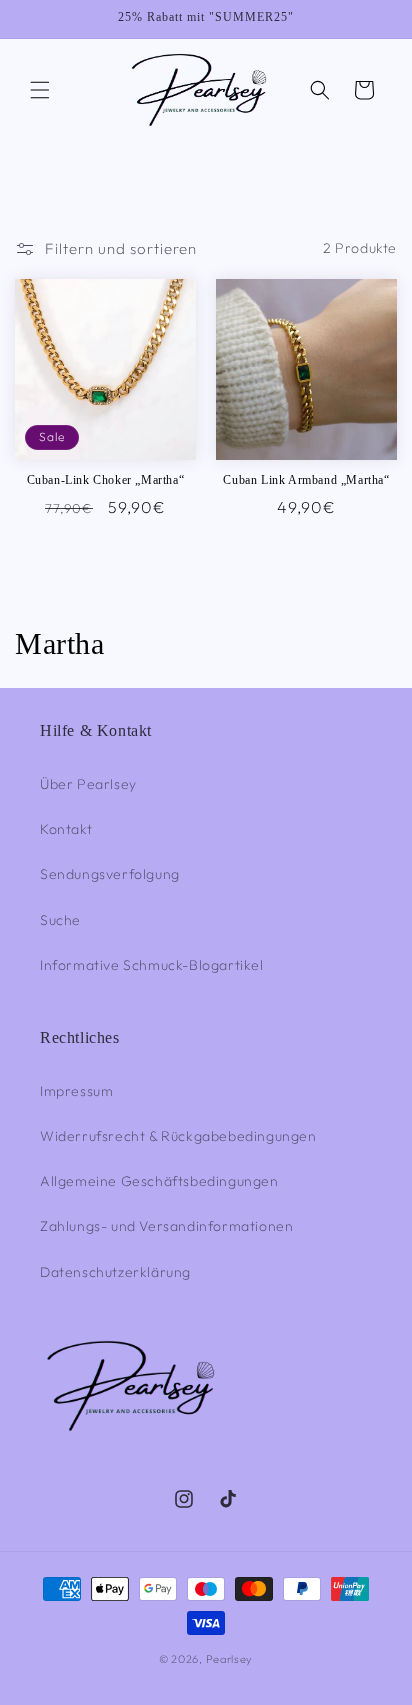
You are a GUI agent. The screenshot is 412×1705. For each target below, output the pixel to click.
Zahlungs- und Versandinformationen (166, 1226)
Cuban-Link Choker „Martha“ (106, 480)
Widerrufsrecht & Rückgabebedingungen (178, 1136)
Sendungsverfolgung (110, 874)
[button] (40, 90)
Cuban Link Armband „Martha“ (306, 480)
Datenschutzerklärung (115, 1272)
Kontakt (66, 829)
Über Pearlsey (88, 784)
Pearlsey (230, 1659)
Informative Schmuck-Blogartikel (152, 965)
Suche (60, 920)
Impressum (76, 1091)
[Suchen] (320, 90)
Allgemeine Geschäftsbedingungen (159, 1181)
